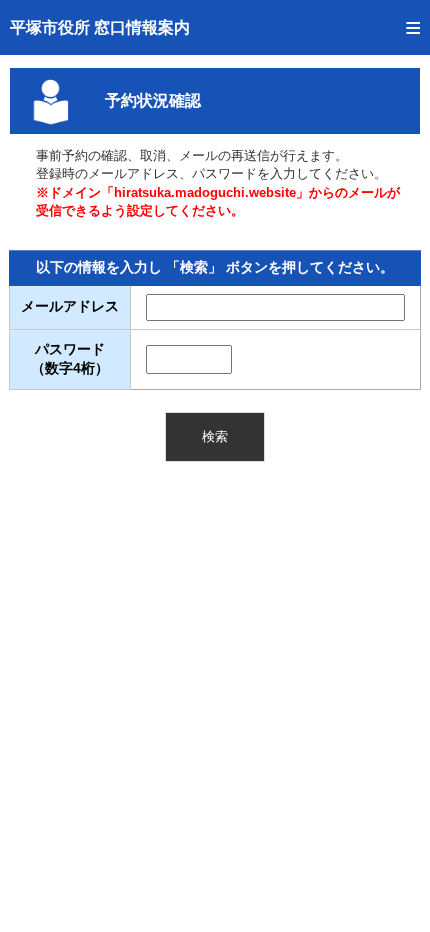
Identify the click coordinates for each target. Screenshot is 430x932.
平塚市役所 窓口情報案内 (100, 27)
